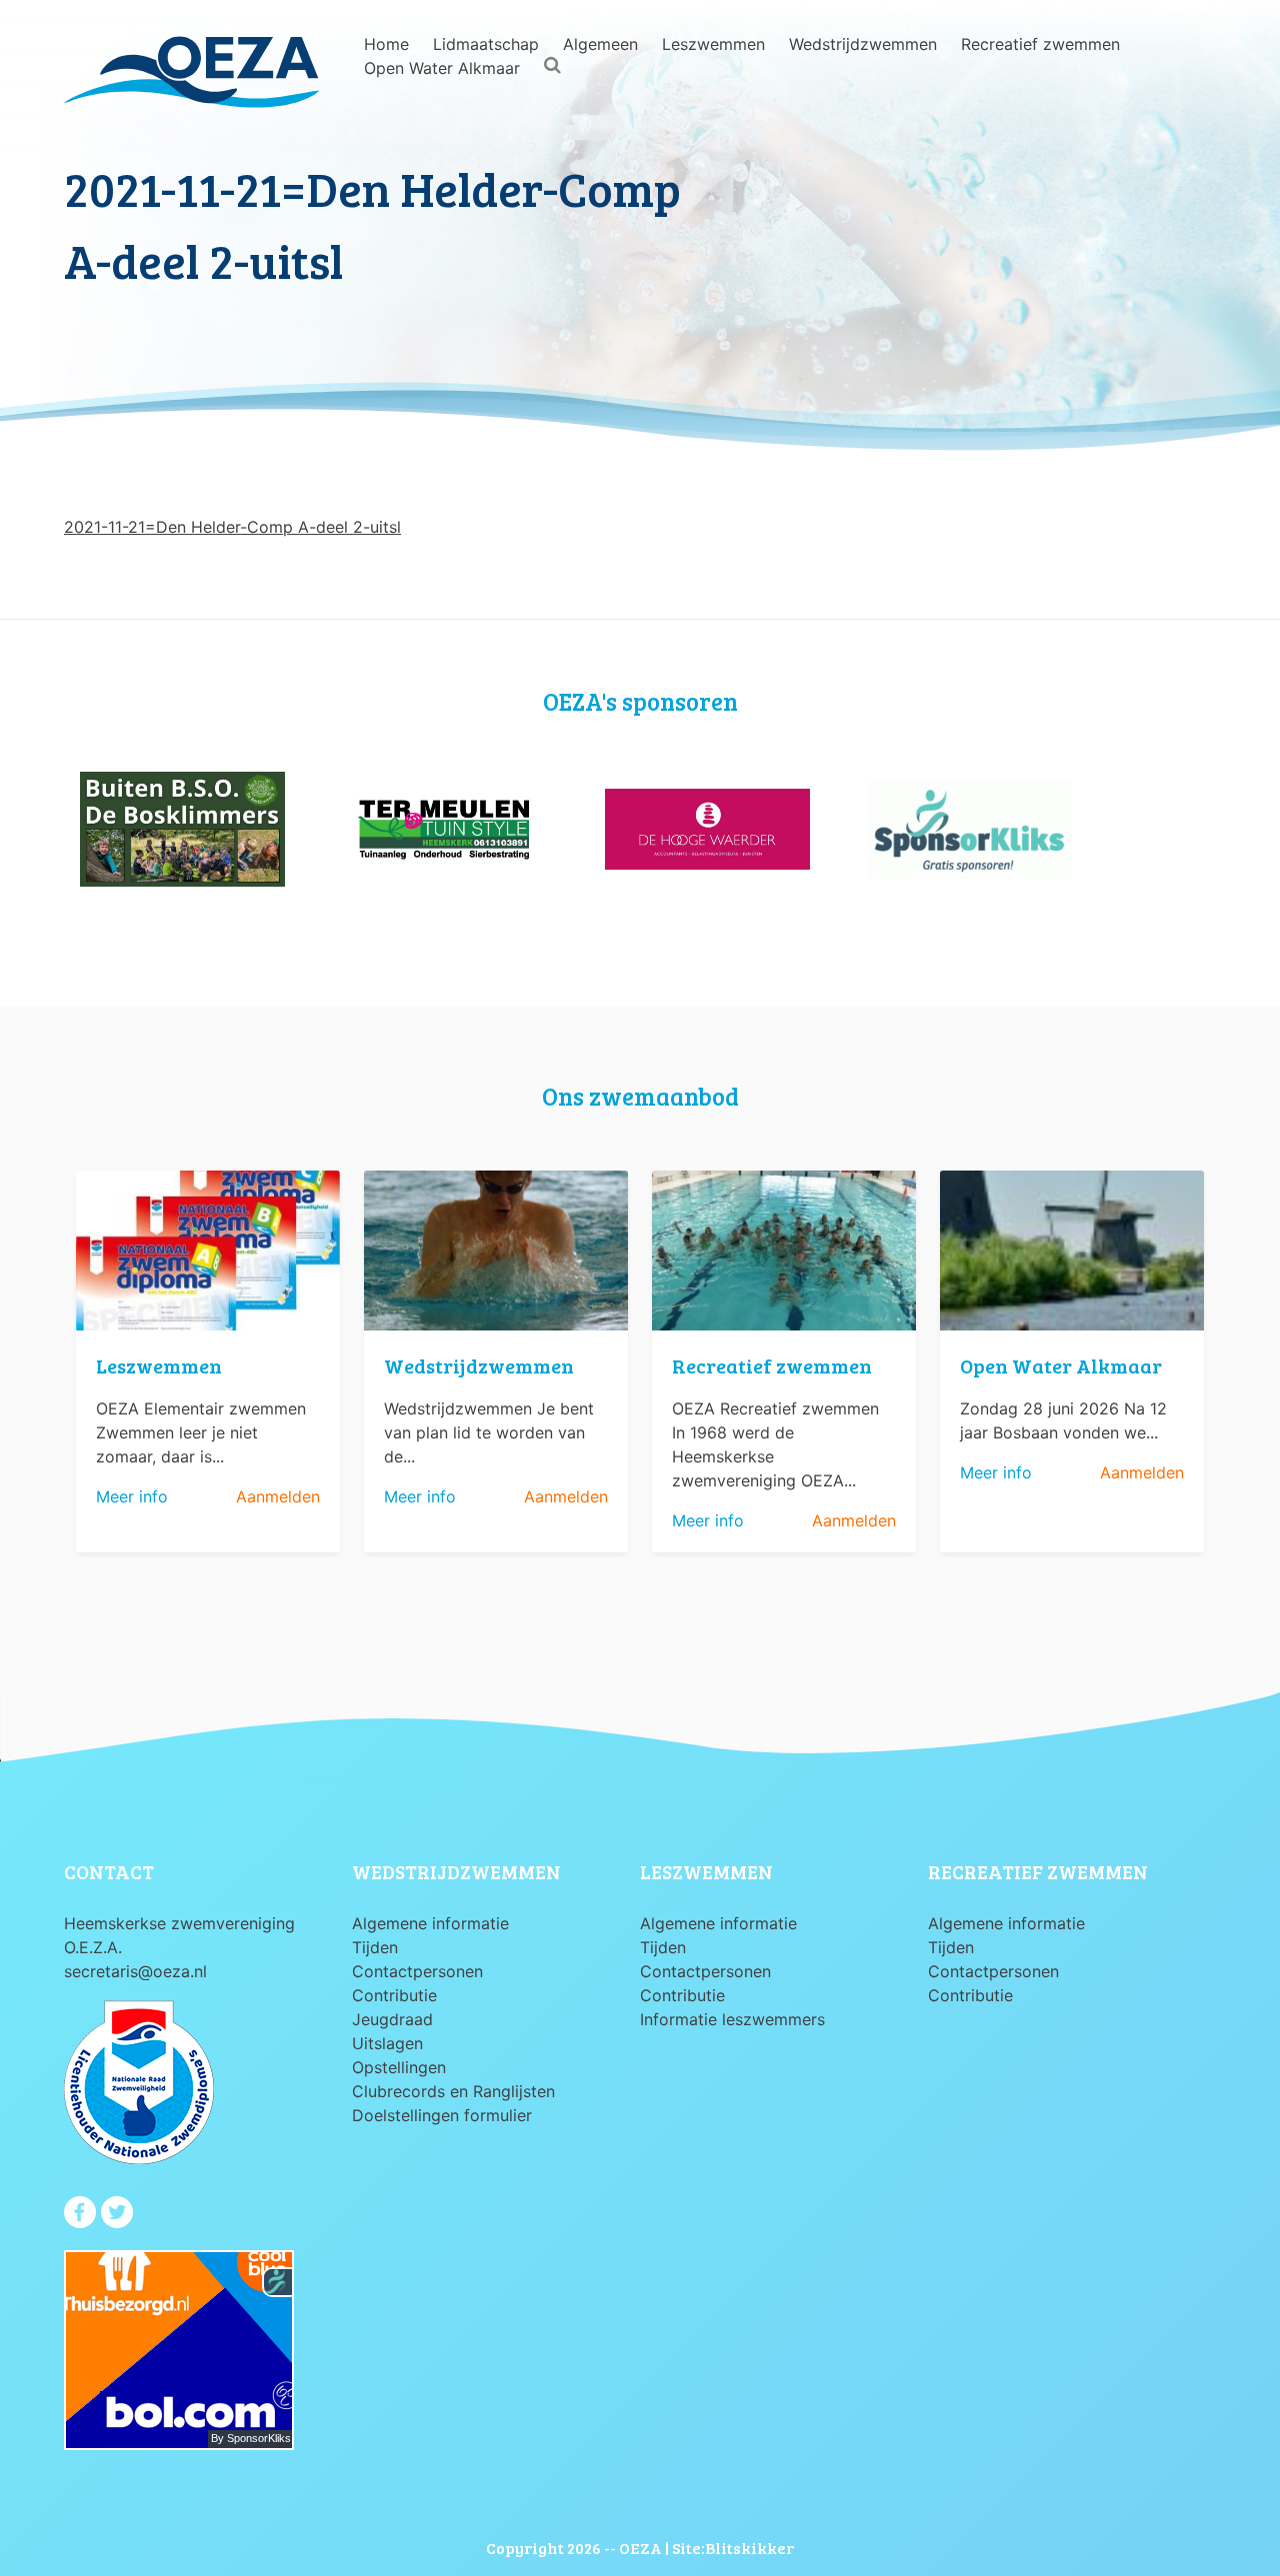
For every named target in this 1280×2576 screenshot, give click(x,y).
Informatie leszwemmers (732, 2019)
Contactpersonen (417, 1971)
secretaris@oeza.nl (135, 1971)
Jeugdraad (392, 2019)
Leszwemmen (713, 44)
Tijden (375, 1947)
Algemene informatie (430, 1923)
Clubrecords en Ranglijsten (453, 2091)
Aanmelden (278, 1496)
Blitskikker (749, 2548)
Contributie (394, 1995)
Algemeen (600, 44)
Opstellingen (399, 2067)
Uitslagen (387, 2043)
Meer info (132, 1496)
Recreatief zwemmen (1040, 44)
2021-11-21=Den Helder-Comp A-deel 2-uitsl (232, 527)
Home (386, 44)
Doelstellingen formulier (442, 2115)
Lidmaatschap (486, 44)
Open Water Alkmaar (442, 68)
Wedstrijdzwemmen (863, 44)
